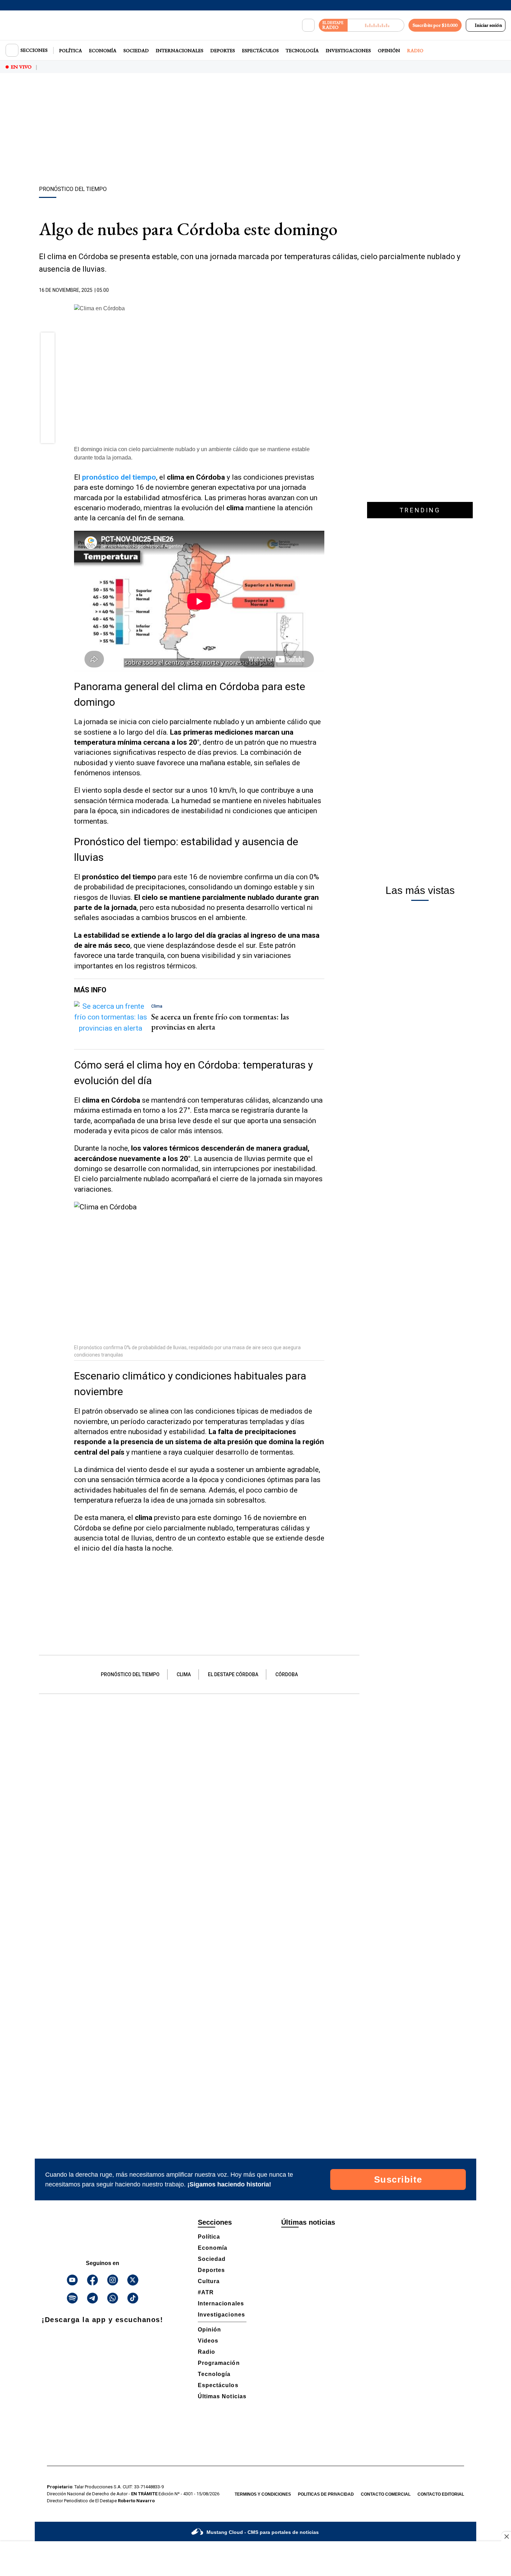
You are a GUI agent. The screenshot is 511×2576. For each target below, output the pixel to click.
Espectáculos (260, 50)
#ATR (206, 2292)
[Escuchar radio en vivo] (376, 25)
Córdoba (287, 1674)
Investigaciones (348, 50)
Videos (208, 2341)
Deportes (223, 50)
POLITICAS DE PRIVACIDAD (326, 2494)
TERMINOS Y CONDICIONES (263, 2494)
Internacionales (180, 50)
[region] (255, 130)
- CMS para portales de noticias (263, 2532)
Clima (184, 1674)
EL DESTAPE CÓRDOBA (233, 1674)
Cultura (209, 2281)
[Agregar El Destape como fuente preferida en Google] (323, 290)
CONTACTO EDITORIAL (441, 2494)
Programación (219, 2363)
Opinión (389, 50)
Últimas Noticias (222, 2396)
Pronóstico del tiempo (130, 1674)
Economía (103, 50)
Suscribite (398, 2179)
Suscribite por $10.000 (435, 25)
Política (71, 50)
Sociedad (136, 50)
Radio (415, 50)
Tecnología (302, 50)
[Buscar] (308, 25)
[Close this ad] (506, 2536)
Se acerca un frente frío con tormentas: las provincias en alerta (220, 1022)
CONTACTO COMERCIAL (386, 2494)
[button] (48, 342)
